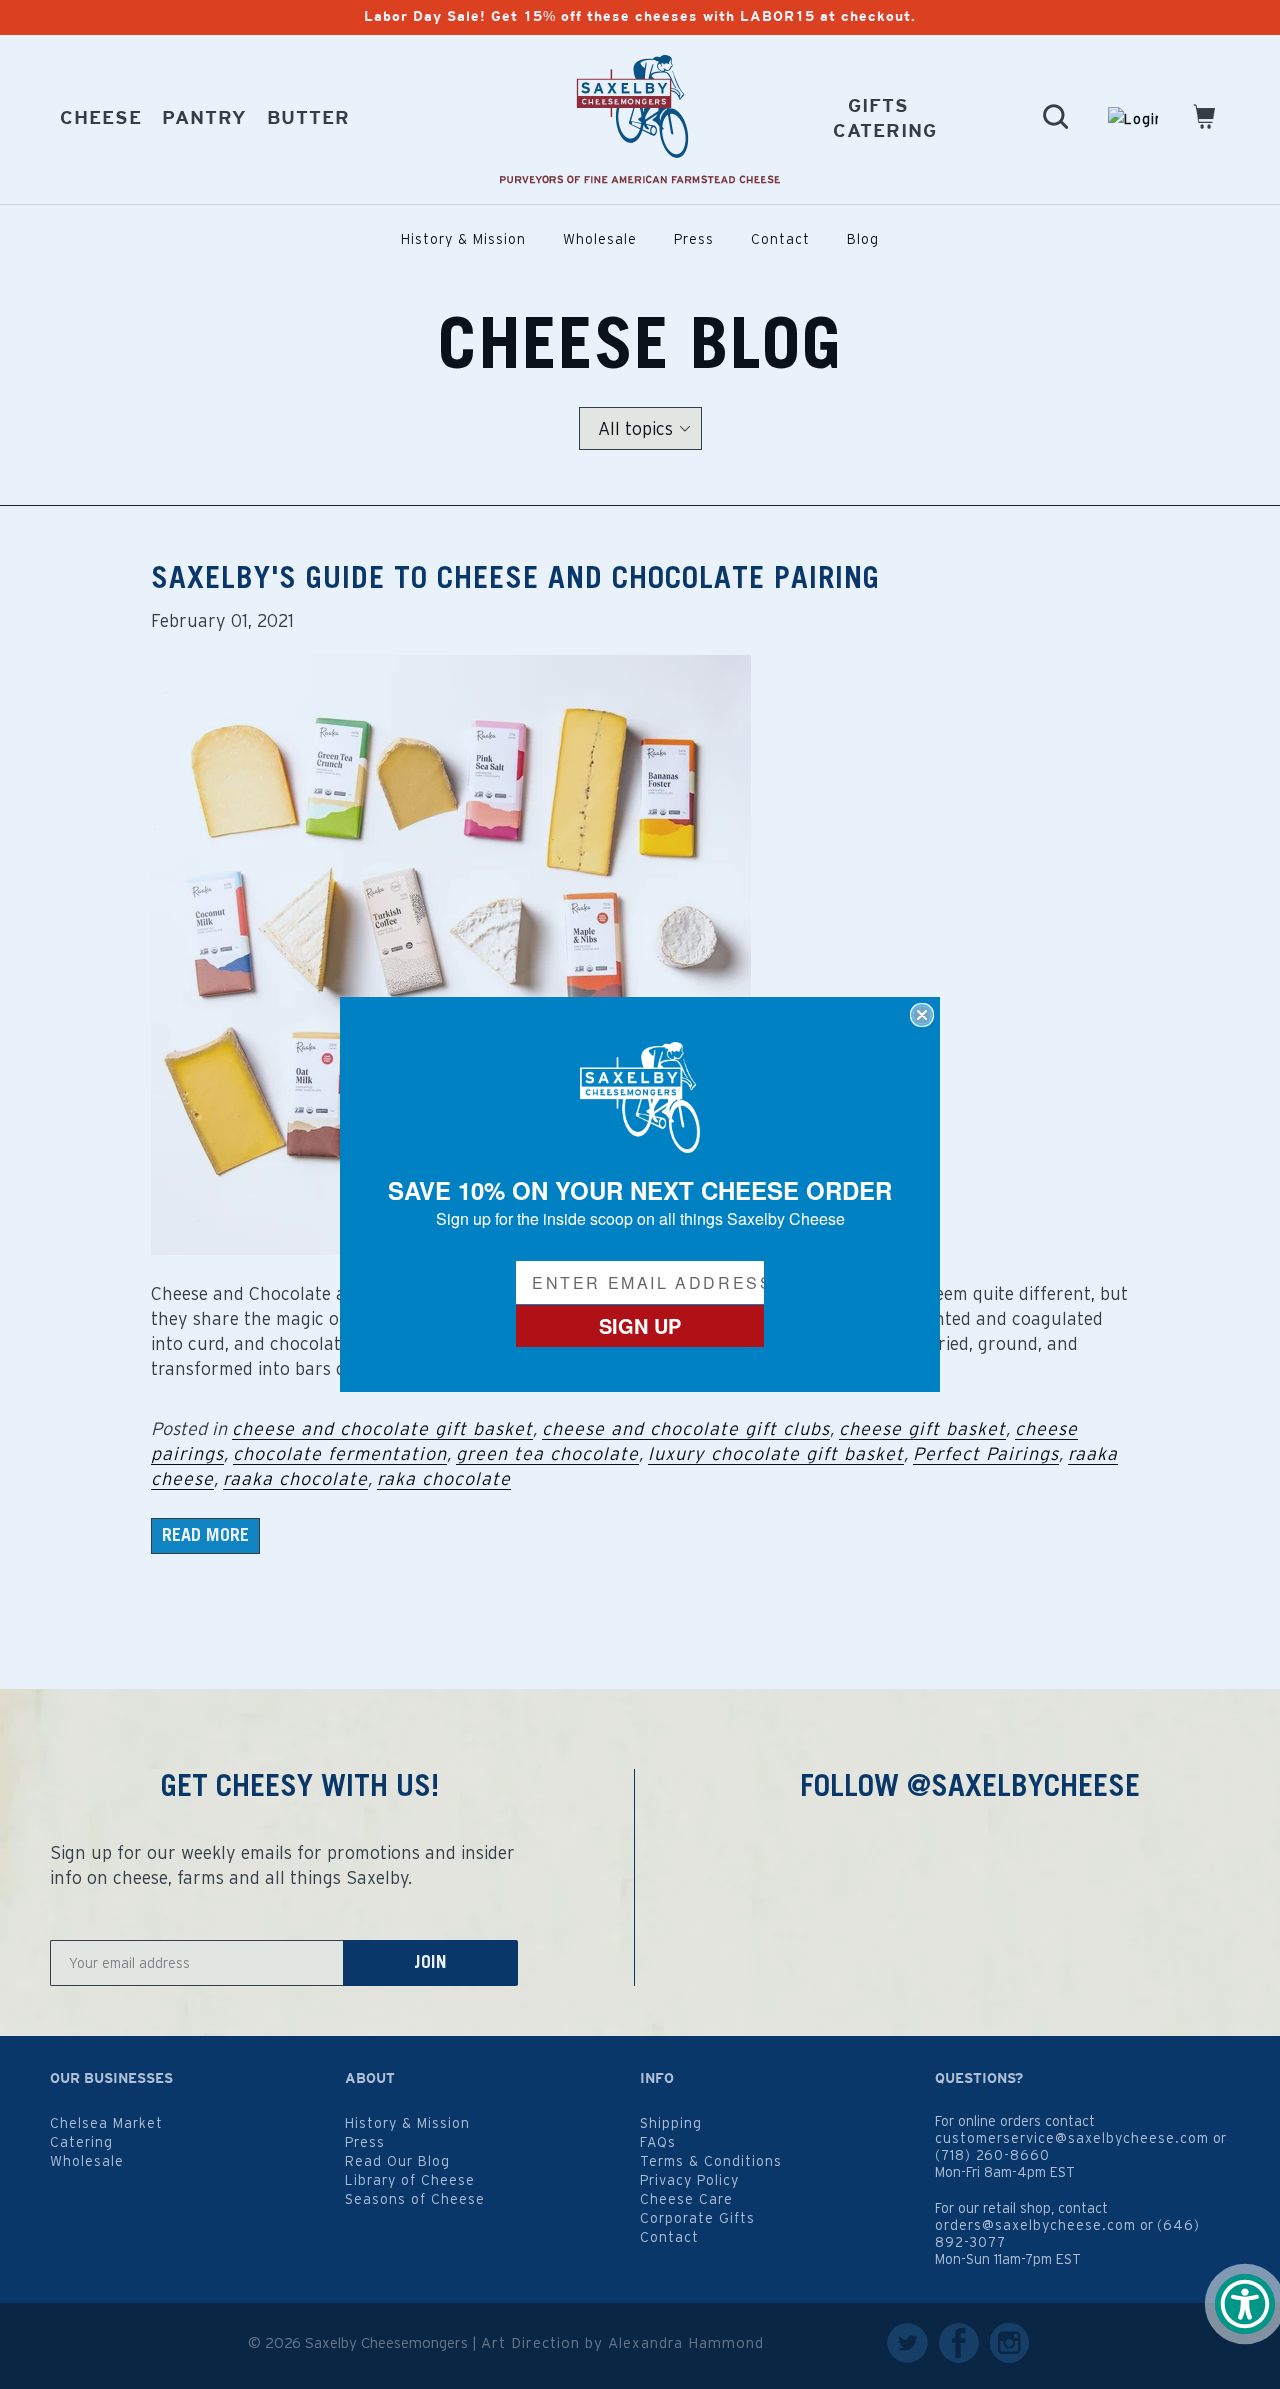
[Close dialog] (922, 1015)
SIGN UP (640, 1325)
